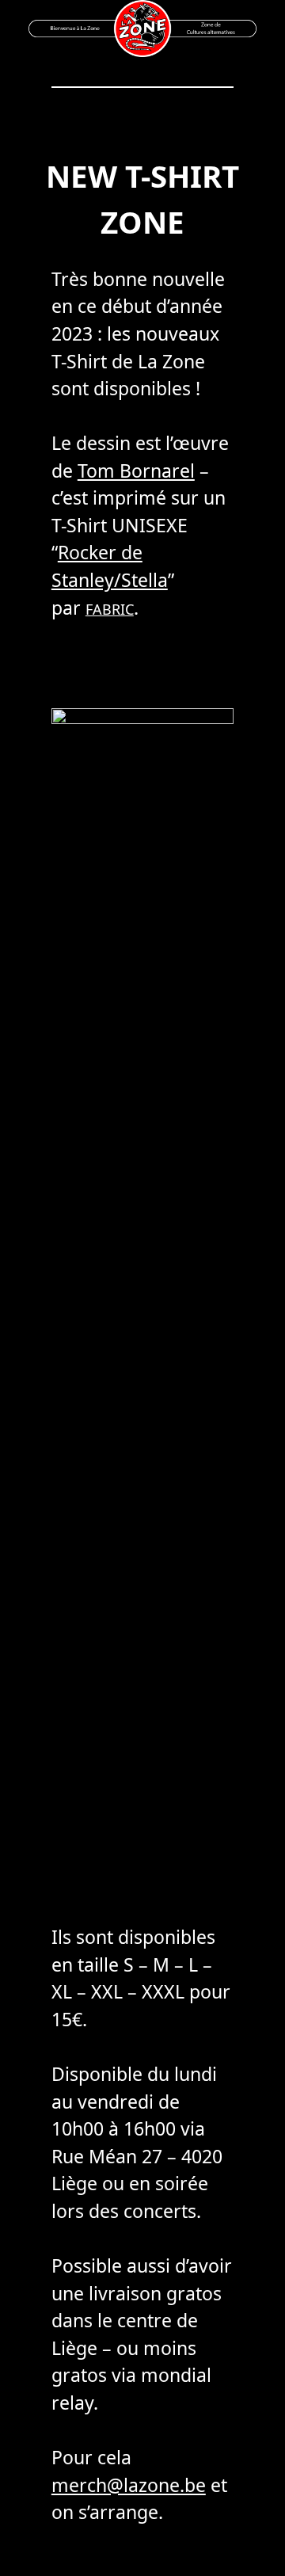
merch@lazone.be (129, 2485)
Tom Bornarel (136, 471)
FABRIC (110, 609)
